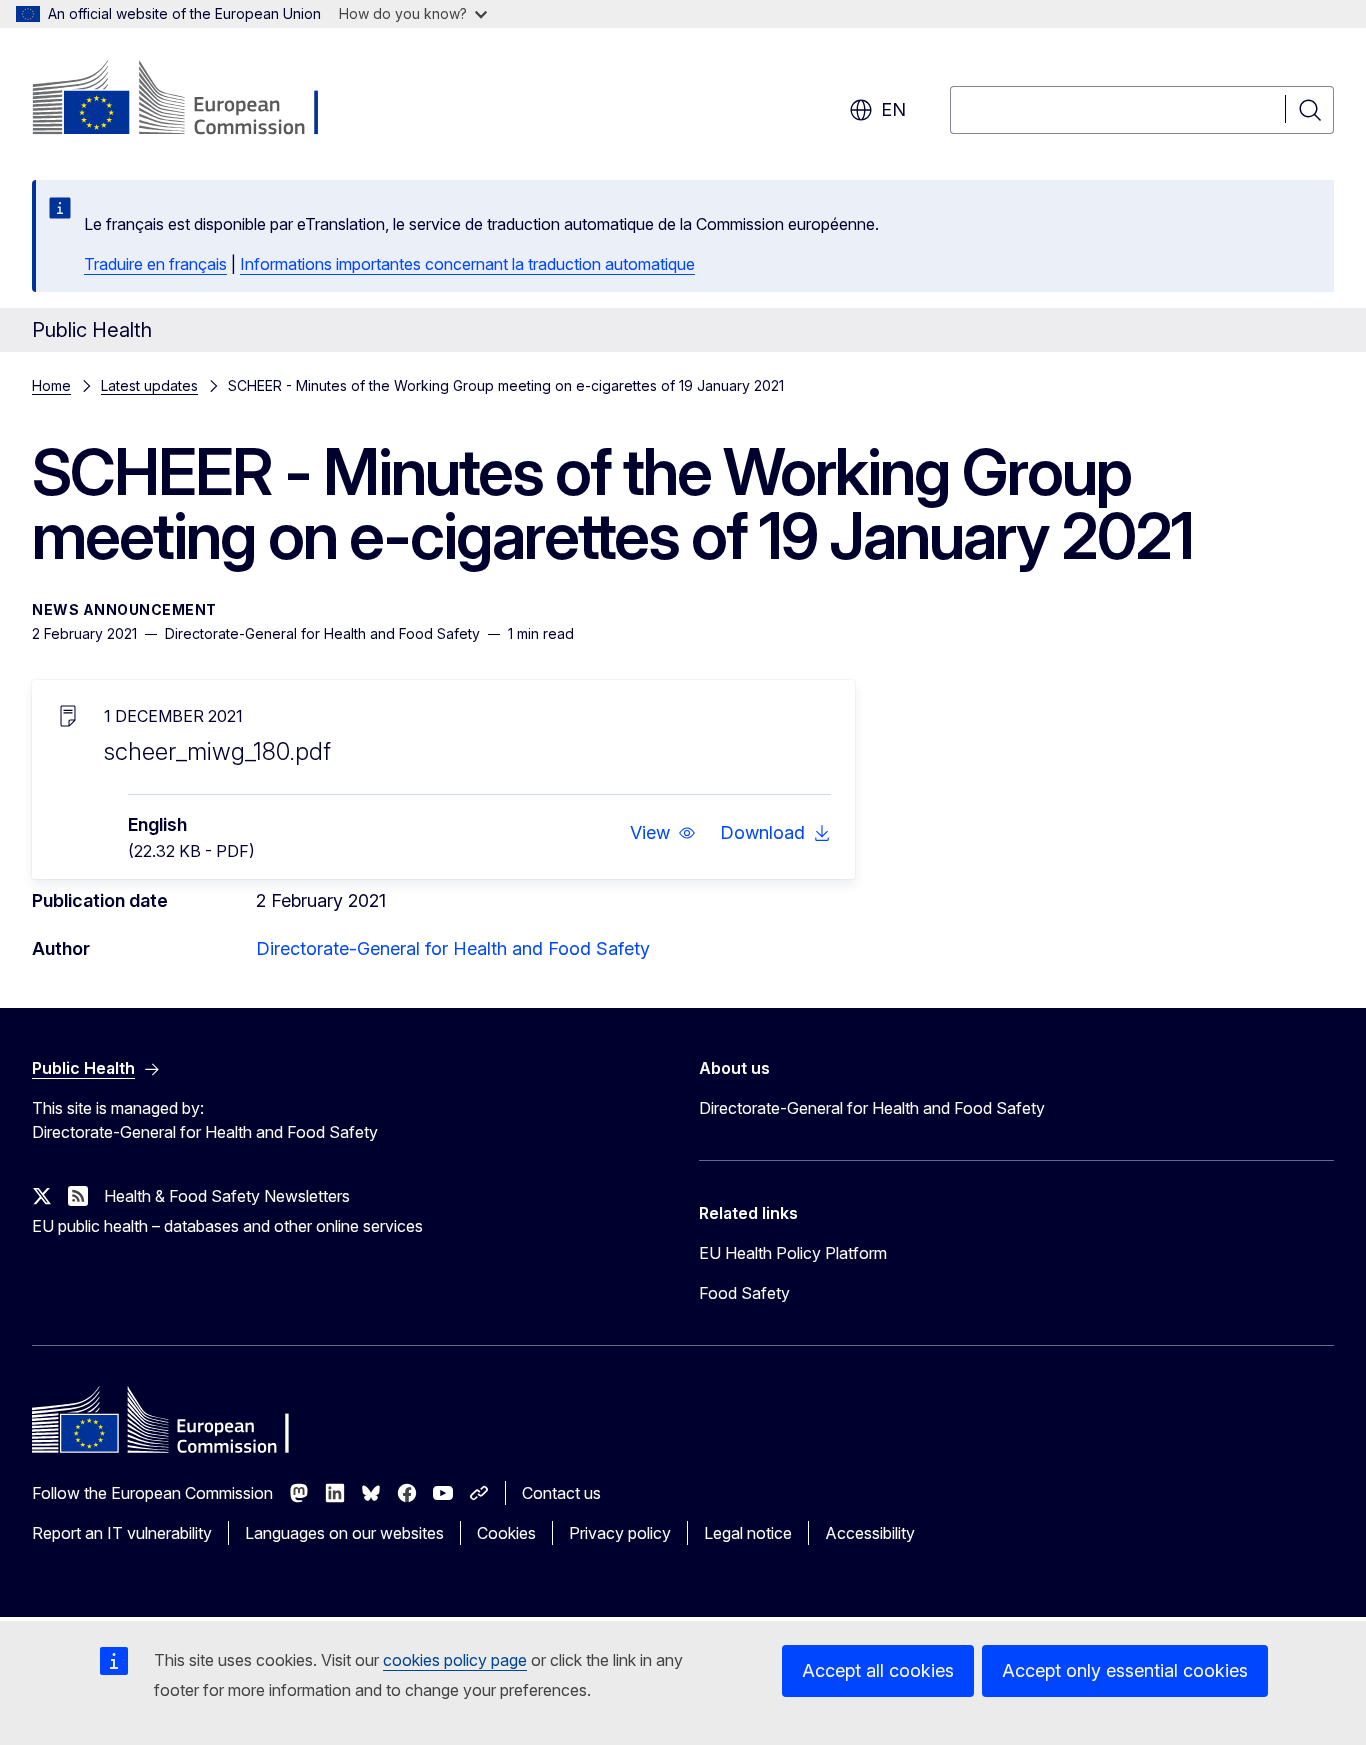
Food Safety (744, 1293)
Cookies (506, 1533)
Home (51, 385)
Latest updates (149, 385)
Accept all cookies (878, 1670)
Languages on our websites (344, 1533)
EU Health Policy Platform (793, 1253)
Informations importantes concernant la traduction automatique (467, 264)
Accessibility (870, 1533)
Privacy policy (620, 1533)
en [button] (893, 109)
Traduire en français (155, 264)
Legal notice (748, 1533)
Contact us (561, 1493)
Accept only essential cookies (1125, 1670)
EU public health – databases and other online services (227, 1226)
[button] (663, 833)
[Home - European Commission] (193, 100)
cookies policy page (455, 1660)
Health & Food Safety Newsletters (227, 1196)
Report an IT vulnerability (122, 1533)
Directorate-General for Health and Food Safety (453, 948)
